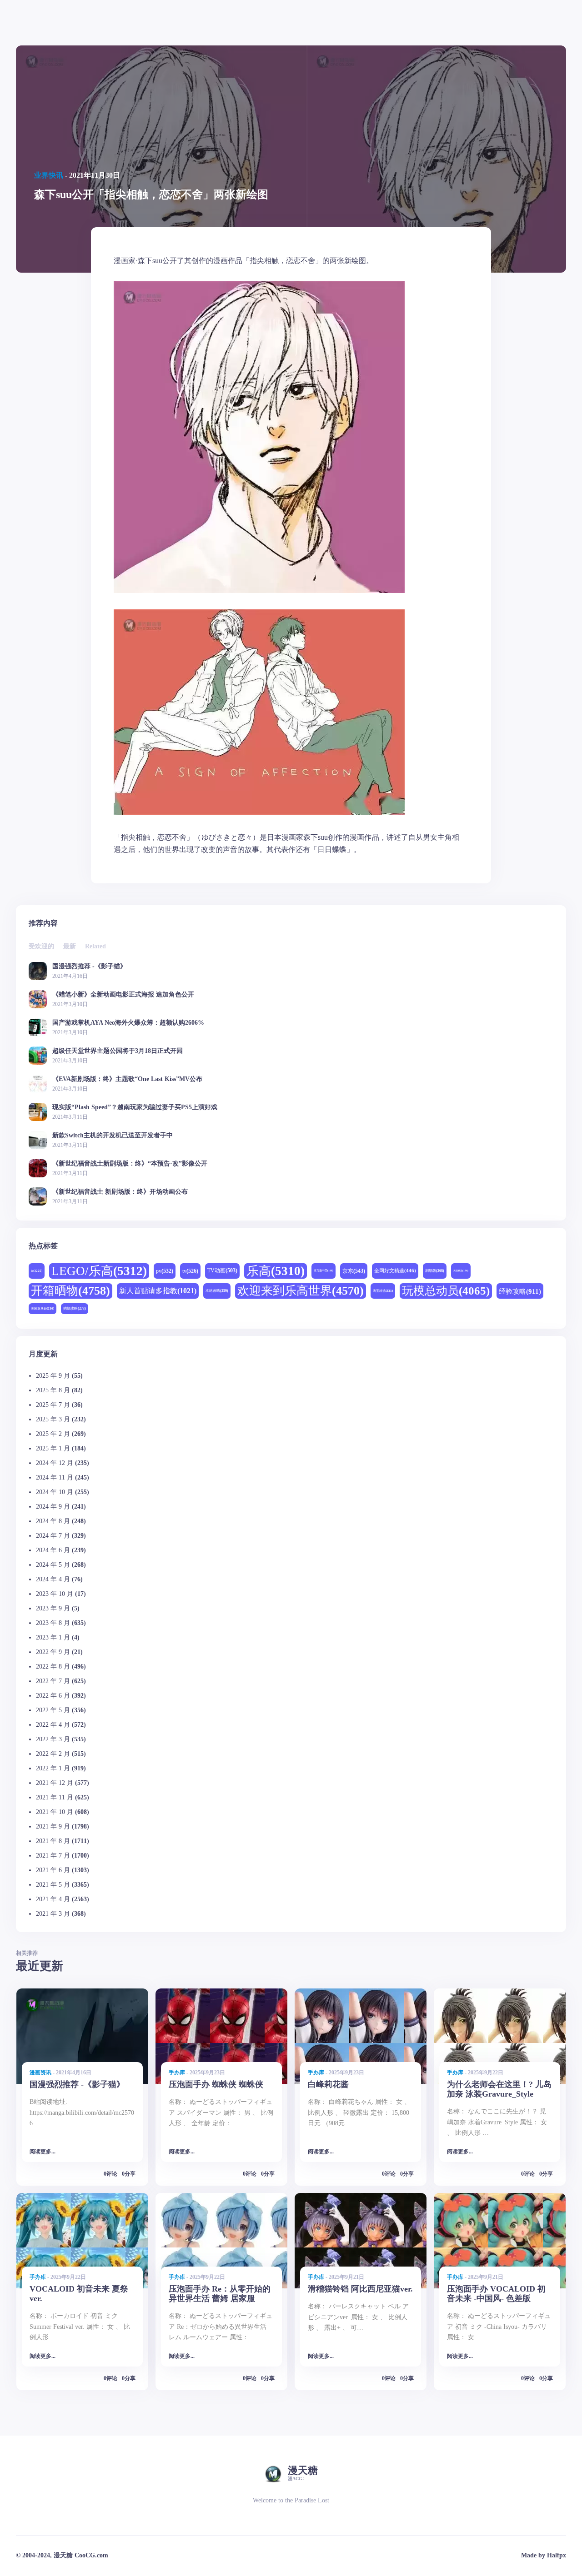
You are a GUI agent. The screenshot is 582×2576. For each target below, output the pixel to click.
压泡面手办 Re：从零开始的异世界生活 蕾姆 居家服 (220, 2294)
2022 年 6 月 (53, 1696)
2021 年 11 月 (55, 1797)
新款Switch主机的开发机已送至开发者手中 (113, 1135)
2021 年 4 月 (53, 1899)
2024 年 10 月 (55, 1492)
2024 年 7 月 (53, 1536)
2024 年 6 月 (53, 1550)
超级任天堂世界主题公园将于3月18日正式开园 (118, 1051)
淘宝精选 (383, 1291)
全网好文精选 (395, 1271)
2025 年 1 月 (53, 1448)
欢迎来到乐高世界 (301, 1291)
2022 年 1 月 (53, 1768)
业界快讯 (49, 175)
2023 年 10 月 (55, 1594)
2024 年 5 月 (53, 1565)
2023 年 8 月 (53, 1623)
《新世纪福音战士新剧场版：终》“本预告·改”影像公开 (130, 1163)
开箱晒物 (70, 1291)
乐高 (276, 1271)
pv (165, 1271)
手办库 (177, 2073)
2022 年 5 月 (53, 1710)
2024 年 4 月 (53, 1579)
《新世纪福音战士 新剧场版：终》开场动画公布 (120, 1192)
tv (190, 1271)
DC (37, 1271)
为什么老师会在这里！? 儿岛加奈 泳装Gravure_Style (499, 2089)
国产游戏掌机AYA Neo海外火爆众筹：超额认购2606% (128, 1023)
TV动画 (222, 1271)
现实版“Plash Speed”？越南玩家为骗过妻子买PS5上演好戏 (135, 1107)
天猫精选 (461, 1271)
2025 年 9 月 (53, 1376)
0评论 (110, 2174)
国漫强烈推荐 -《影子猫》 (89, 966)
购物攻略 (75, 1308)
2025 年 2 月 (53, 1434)
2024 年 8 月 (53, 1521)
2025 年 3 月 (53, 1419)
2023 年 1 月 (53, 1637)
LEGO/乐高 (99, 1271)
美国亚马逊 (43, 1308)
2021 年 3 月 (53, 1914)
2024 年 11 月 (55, 1477)
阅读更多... (43, 2152)
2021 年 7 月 (53, 1856)
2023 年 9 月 (53, 1608)
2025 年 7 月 (53, 1405)
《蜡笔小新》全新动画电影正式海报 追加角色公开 (123, 994)
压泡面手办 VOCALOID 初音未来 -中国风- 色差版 (496, 2294)
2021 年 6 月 (53, 1870)
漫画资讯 (40, 2073)
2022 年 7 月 (53, 1681)
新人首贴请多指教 (158, 1291)
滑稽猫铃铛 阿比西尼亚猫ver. (360, 2289)
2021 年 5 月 (53, 1885)
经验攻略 (520, 1291)
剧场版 (435, 1271)
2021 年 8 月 (53, 1841)
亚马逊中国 (324, 1271)
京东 (354, 1271)
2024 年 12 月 (55, 1463)
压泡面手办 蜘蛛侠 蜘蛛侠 (216, 2084)
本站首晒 (217, 1291)
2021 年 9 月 (53, 1826)
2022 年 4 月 (53, 1725)
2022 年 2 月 (53, 1754)
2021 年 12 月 (55, 1783)
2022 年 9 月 (53, 1652)
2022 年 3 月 (53, 1739)
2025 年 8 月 (53, 1390)
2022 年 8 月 (53, 1667)
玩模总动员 (446, 1291)
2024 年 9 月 (53, 1507)
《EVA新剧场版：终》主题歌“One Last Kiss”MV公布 (127, 1079)
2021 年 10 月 (55, 1812)
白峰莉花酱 (328, 2084)
